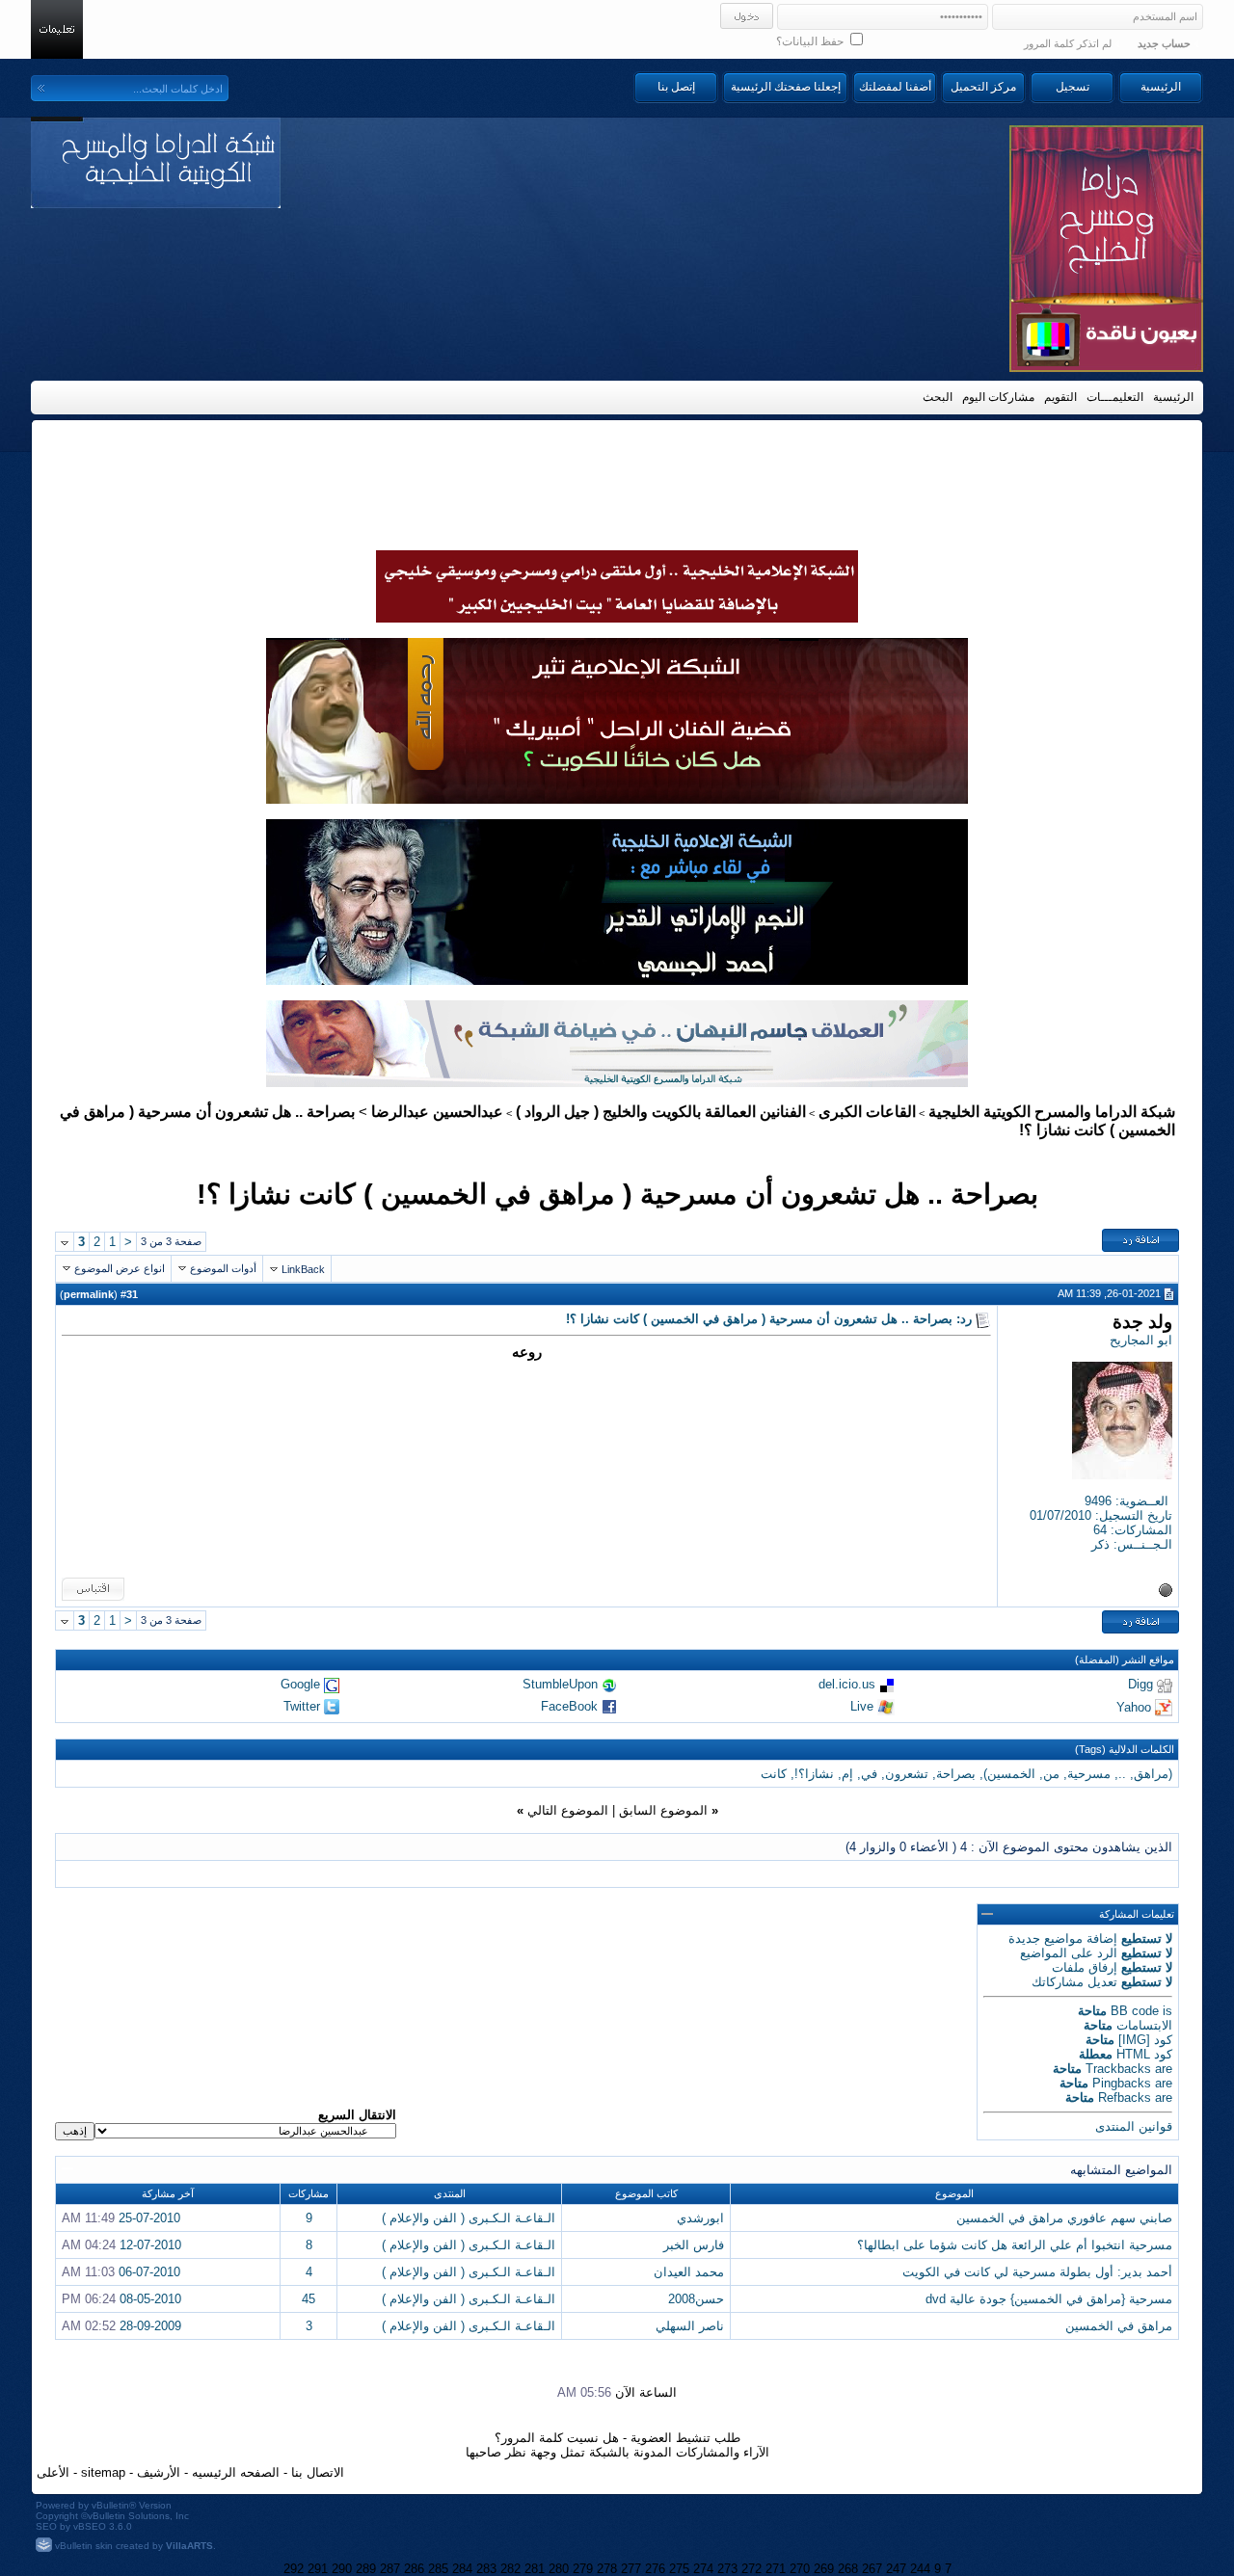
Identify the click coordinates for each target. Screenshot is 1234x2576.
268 (848, 2569)
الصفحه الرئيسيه (236, 2472)
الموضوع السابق (663, 1810)
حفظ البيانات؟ (811, 41)
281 (535, 2569)
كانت (774, 1774)
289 (366, 2569)
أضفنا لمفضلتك (895, 87)
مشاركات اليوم (998, 397)
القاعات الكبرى (867, 1112)
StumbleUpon (560, 1684)
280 (559, 2569)
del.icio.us (847, 1684)
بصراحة (956, 1774)
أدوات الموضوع (223, 1268)
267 (872, 2569)
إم (847, 1774)
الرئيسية (1161, 87)
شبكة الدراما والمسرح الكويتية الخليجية (1052, 1112)
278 (607, 2569)
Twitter (302, 1706)
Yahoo (1134, 1706)
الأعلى (53, 2472)
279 (583, 2569)
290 (342, 2569)
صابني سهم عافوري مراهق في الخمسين (1064, 2218)
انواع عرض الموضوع (120, 1268)
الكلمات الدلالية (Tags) (1125, 1749)
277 (631, 2569)
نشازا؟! (814, 1774)
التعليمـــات (1115, 397)
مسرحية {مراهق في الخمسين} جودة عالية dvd (1049, 2299)
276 (655, 2569)
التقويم (1060, 397)
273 (727, 2569)
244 (920, 2569)
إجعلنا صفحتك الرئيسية (786, 87)
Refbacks (1125, 2098)
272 (751, 2569)
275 (679, 2569)
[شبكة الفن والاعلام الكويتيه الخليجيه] (617, 799)
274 (703, 2569)
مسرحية (1089, 1774)
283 (486, 2569)
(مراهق (1153, 1774)
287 (390, 2569)
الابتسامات (1144, 2025)
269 (824, 2569)
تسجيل (1073, 87)
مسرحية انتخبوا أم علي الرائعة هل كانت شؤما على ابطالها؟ (1015, 2245)
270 (800, 2569)
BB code (1135, 2011)
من (1051, 1774)
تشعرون (907, 1774)
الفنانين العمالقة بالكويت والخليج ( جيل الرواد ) (661, 1112)
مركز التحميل (983, 87)
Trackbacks (1118, 2069)
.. (1122, 1774)
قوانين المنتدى (1134, 2126)
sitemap (103, 2472)
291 (318, 2569)
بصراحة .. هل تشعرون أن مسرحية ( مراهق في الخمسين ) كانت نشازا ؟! (617, 1194)
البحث (938, 397)
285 (438, 2569)
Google (300, 1684)
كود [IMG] (1145, 2040)
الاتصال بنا (318, 2472)
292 (294, 2569)
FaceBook (569, 1706)
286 (414, 2569)
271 (776, 2569)
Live (862, 1706)
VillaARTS (189, 2546)
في (869, 1774)
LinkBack (303, 1269)
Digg (1140, 1684)
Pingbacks (1122, 2083)
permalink (89, 1294)
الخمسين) (1009, 1774)
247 (896, 2569)
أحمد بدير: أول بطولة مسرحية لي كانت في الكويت (1037, 2272)
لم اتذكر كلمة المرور (1068, 43)
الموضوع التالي (568, 1810)
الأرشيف (159, 2472)
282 (510, 2569)
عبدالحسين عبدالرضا (437, 1112)
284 (462, 2569)
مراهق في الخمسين (1119, 2326)
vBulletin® (114, 2505)
